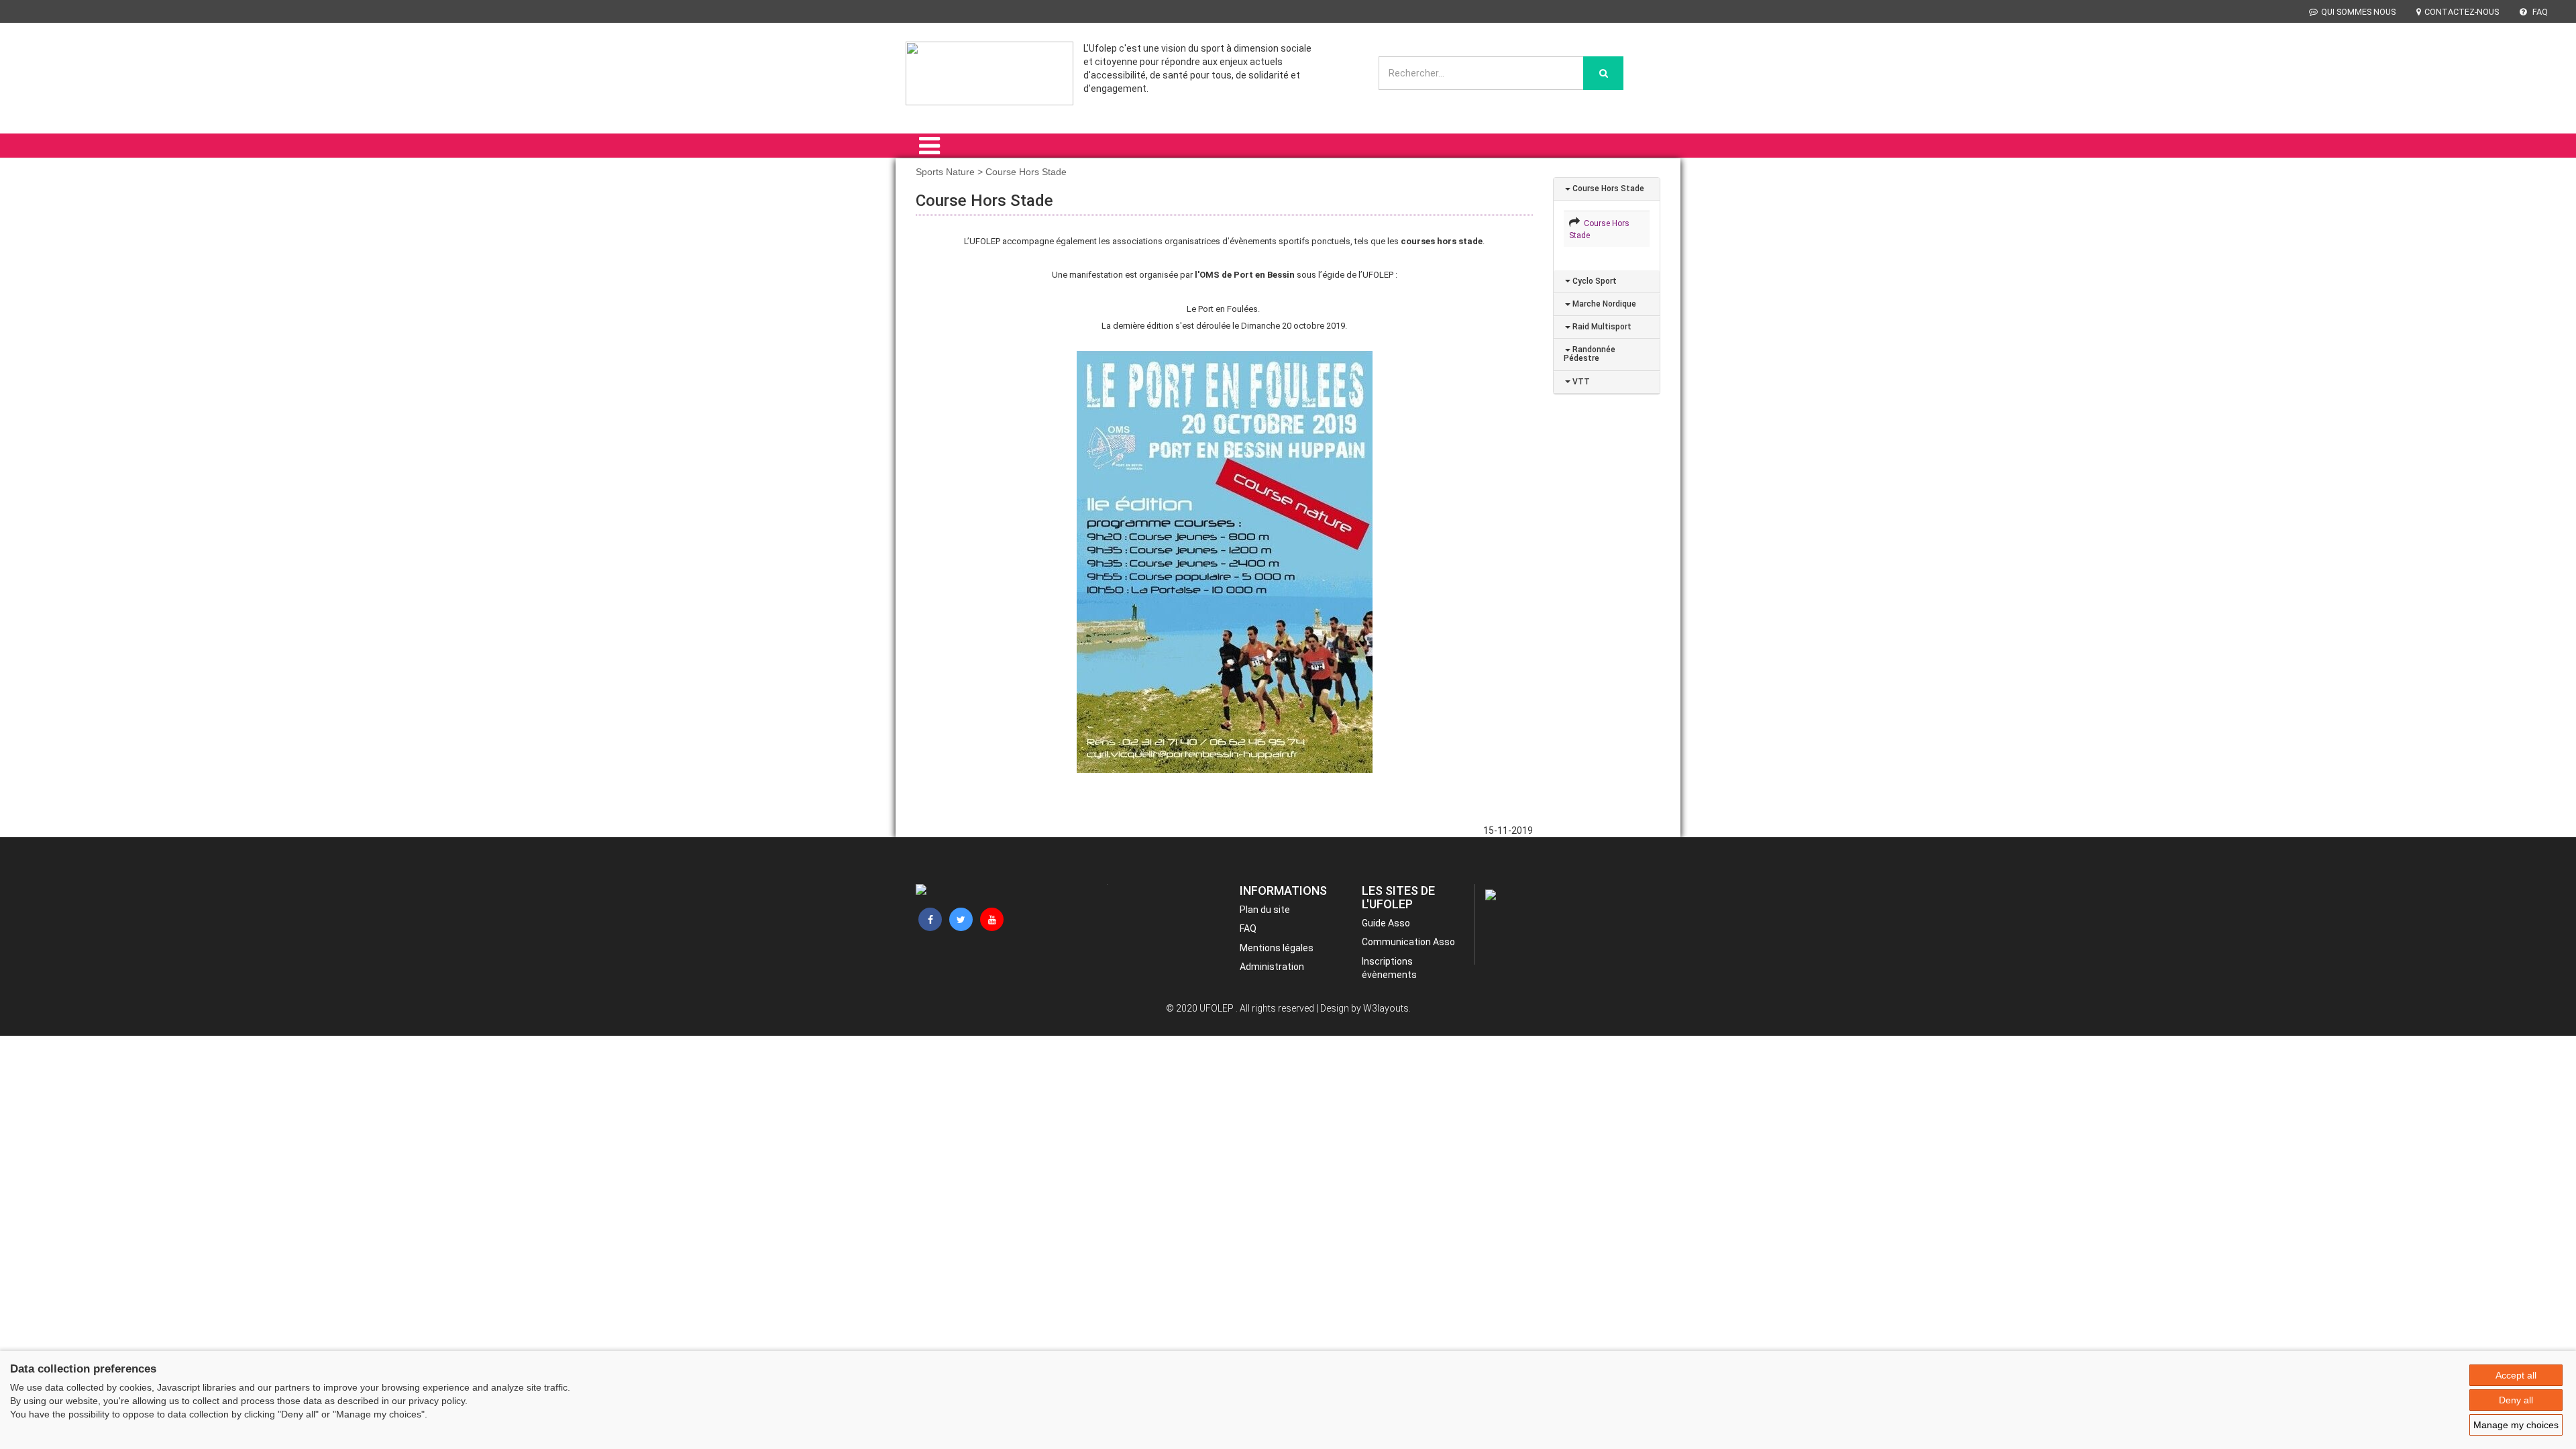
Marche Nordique (1603, 304)
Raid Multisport (1601, 327)
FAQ (2539, 12)
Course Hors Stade (1607, 189)
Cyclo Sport (1594, 281)
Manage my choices (2516, 1425)
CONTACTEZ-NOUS (2462, 12)
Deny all (2516, 1400)
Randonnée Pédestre (1590, 354)
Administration (1272, 967)
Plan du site (1265, 910)
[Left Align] (1603, 73)
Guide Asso (1386, 923)
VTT (1580, 382)
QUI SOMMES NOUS (2358, 12)
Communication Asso (1408, 942)
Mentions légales (1277, 948)
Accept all (2516, 1375)
